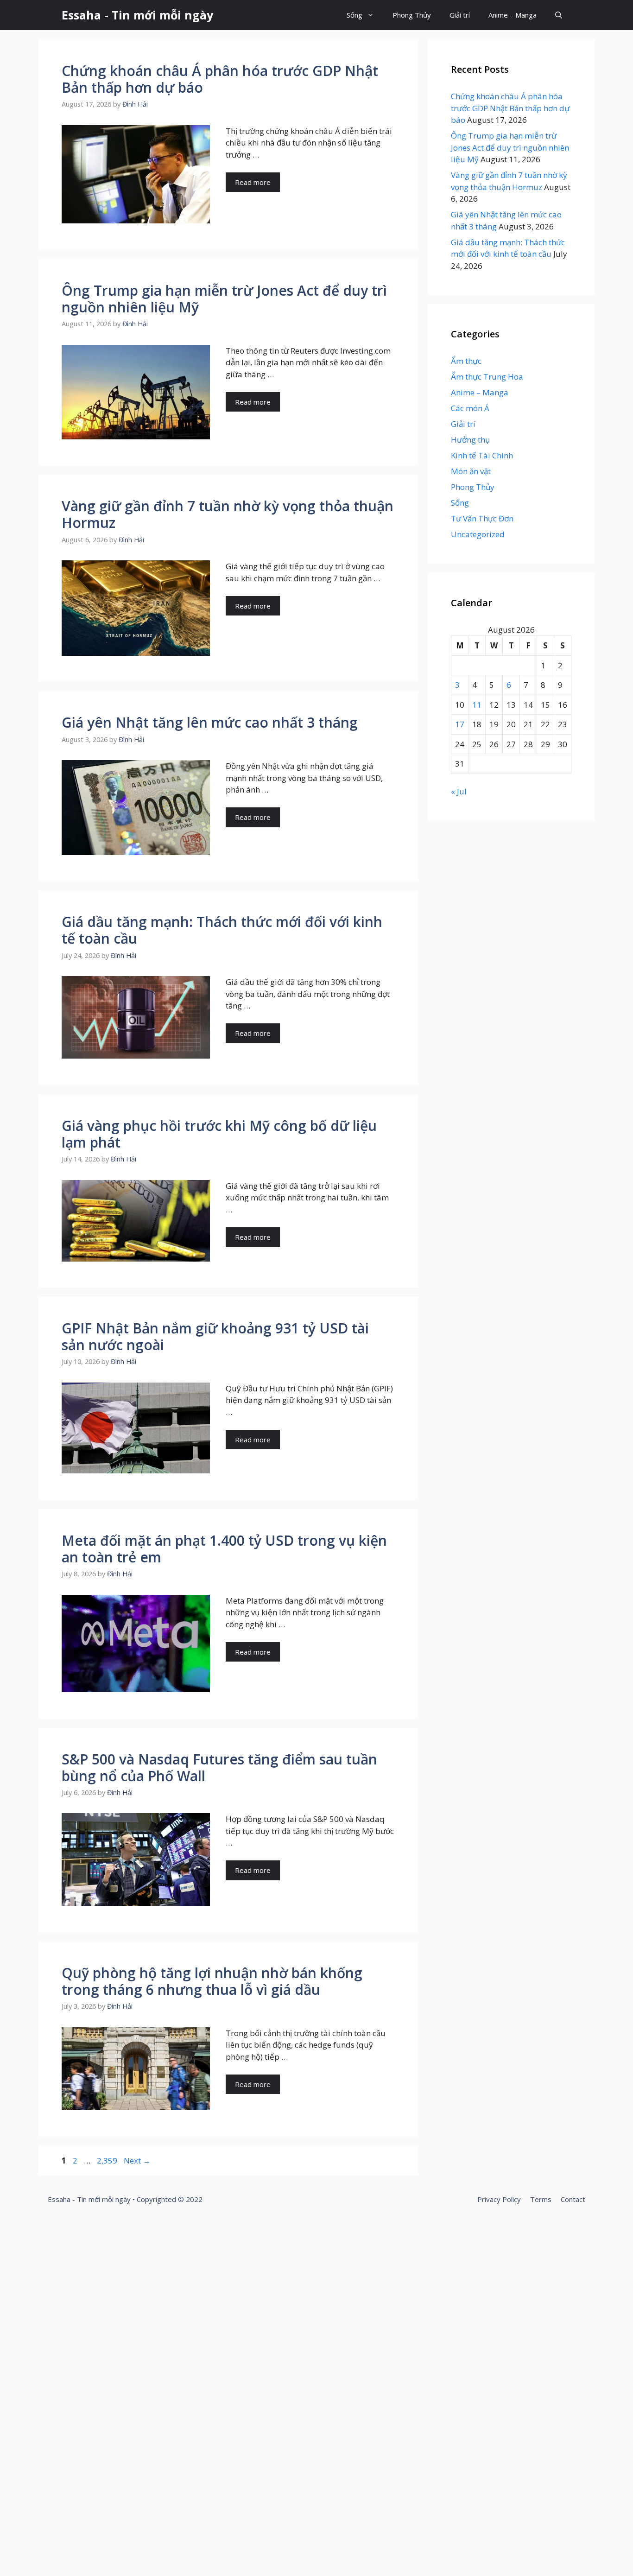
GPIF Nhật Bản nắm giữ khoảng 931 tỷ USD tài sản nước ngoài (215, 1336)
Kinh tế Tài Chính (482, 455)
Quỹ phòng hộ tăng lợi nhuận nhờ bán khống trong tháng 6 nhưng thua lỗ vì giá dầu (212, 1981)
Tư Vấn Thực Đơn (482, 518)
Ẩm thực (466, 361)
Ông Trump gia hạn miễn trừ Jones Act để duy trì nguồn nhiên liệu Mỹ (224, 299)
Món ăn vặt (471, 471)
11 (477, 705)
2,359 (107, 2160)
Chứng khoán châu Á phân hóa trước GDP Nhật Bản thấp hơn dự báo (220, 79)
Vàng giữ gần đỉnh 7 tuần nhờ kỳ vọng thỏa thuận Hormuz (228, 514)
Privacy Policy (499, 2199)
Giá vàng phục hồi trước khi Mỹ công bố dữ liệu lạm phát (219, 1134)
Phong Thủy (412, 15)
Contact (573, 2199)
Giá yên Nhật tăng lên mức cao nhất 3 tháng (210, 722)
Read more (253, 182)
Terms (541, 2199)
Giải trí (460, 15)
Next (137, 2160)
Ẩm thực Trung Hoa (487, 377)
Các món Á (470, 408)
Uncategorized (478, 534)
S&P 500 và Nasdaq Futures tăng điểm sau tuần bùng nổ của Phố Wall (219, 1767)
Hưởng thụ (470, 440)
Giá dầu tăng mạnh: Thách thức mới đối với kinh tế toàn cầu (222, 930)
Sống (354, 15)
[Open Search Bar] (559, 15)
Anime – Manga (513, 15)
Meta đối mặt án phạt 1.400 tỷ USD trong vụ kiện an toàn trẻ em (224, 1549)
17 (460, 724)
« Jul (459, 791)
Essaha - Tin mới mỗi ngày (137, 15)
